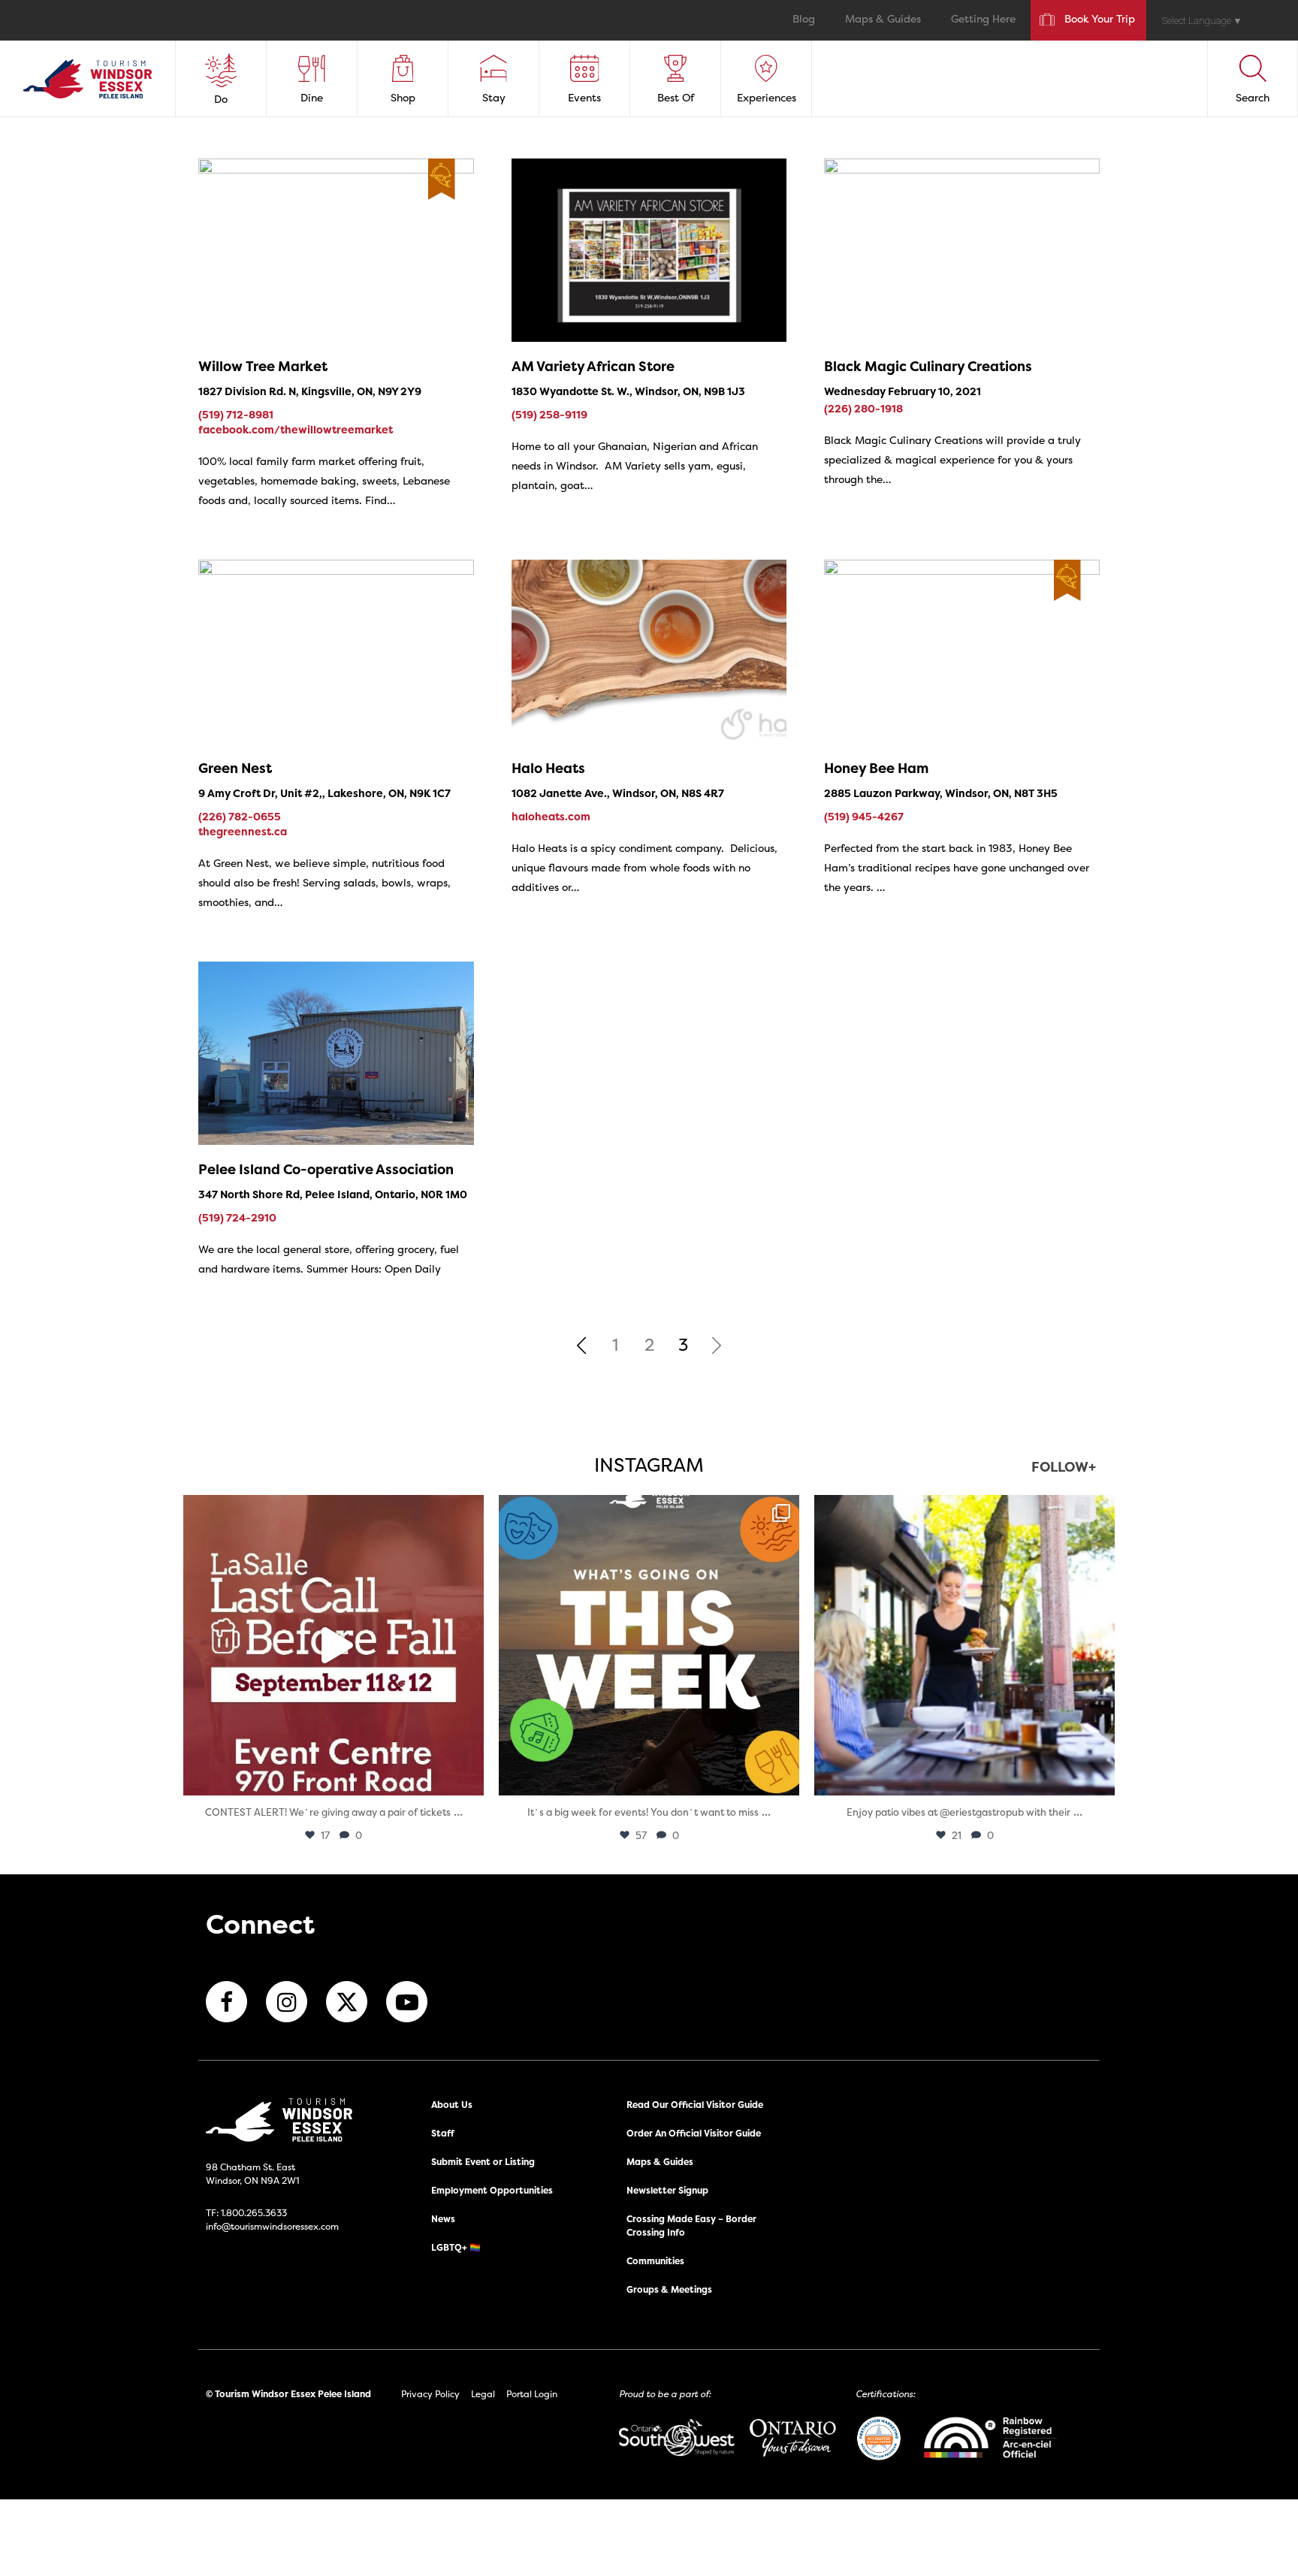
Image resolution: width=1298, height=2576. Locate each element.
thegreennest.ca (243, 831)
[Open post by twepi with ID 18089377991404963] (334, 1645)
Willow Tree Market (263, 366)
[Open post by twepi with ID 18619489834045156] (964, 1645)
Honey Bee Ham (876, 768)
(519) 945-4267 (864, 816)
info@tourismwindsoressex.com (272, 2226)
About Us (452, 2105)
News (443, 2219)
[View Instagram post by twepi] (469, 1777)
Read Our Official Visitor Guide (695, 2105)
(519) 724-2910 (237, 1217)
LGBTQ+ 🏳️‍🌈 (456, 2247)
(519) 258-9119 (549, 414)
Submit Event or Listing (483, 2162)
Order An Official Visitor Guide (694, 2133)
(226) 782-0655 (240, 816)
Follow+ (1064, 1468)
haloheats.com (551, 816)
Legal (483, 2394)
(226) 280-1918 (863, 408)
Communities (655, 2261)
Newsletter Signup (667, 2190)
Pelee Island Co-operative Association (326, 1169)
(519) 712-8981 (236, 414)
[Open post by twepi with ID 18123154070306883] (649, 1645)
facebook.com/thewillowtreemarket (296, 429)
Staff (443, 2133)
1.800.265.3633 (254, 2213)
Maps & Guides (883, 20)
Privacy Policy (430, 2394)
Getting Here (983, 20)
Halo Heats (548, 768)
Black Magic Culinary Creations (928, 366)
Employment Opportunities (492, 2190)
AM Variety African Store (593, 366)
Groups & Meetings (669, 2289)
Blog (804, 20)
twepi (331, 1510)
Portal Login (532, 2394)
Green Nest (235, 768)
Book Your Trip (1100, 20)
